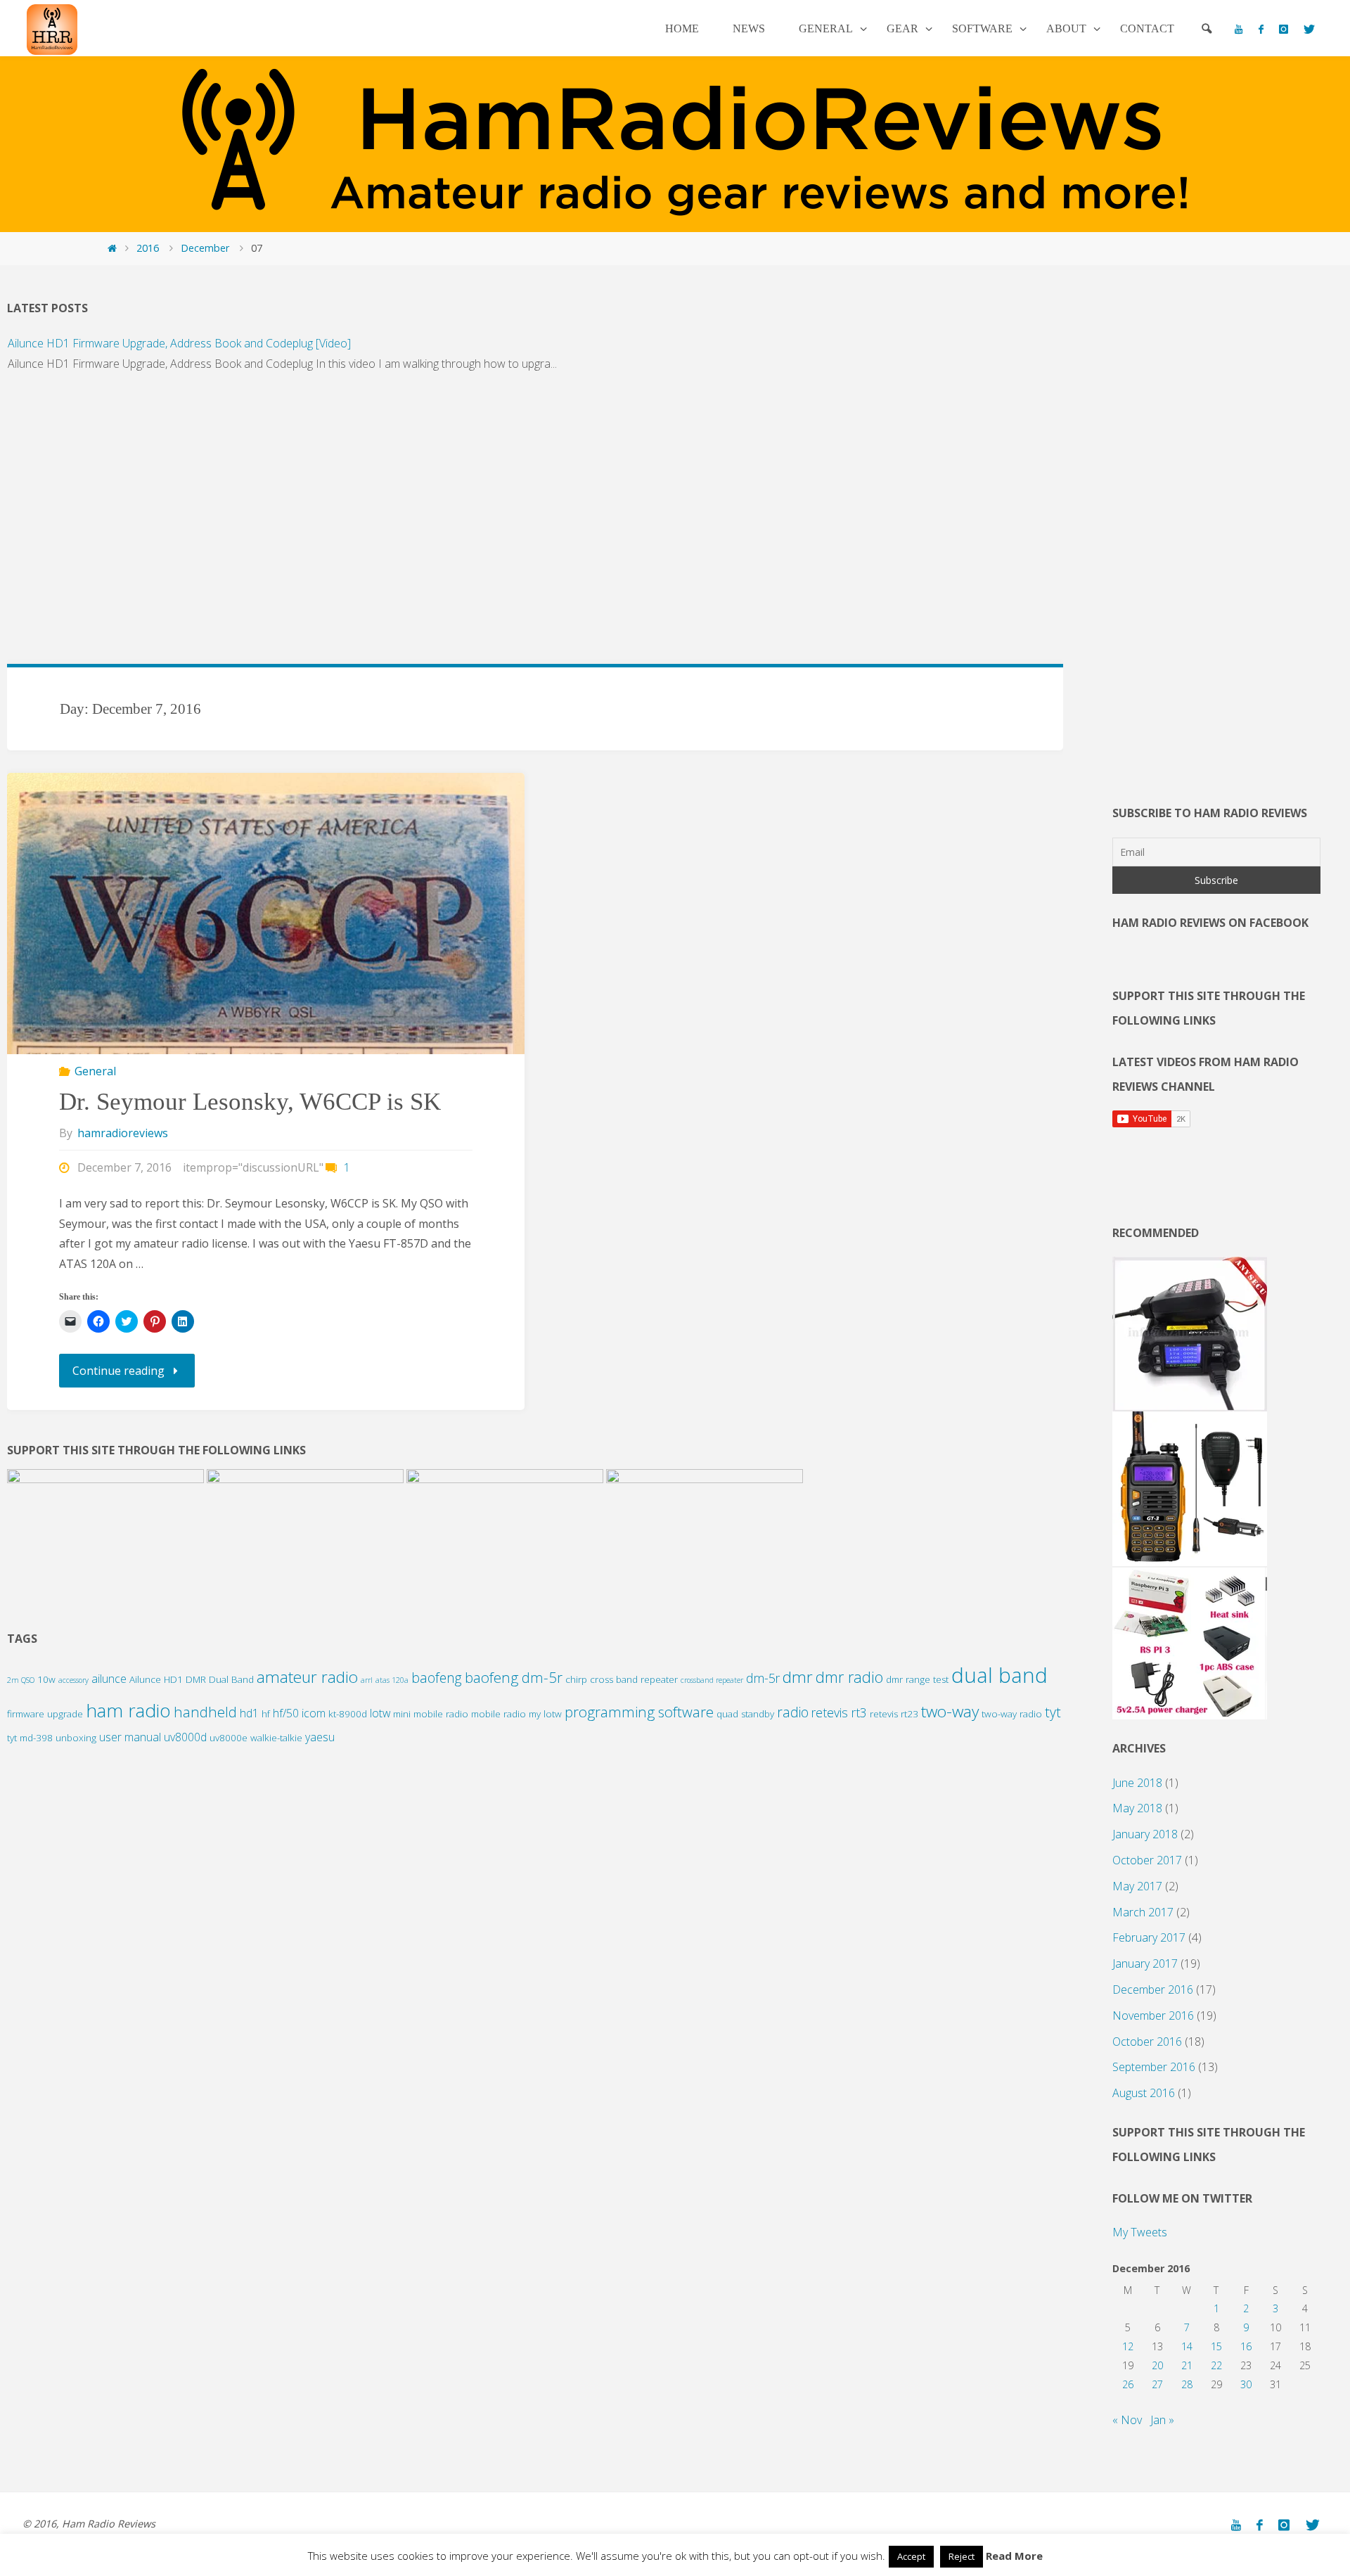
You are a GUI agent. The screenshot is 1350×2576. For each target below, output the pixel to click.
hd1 (249, 1713)
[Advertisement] (429, 526)
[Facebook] (1260, 29)
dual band (999, 1675)
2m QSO (21, 1680)
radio (793, 1712)
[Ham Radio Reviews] (52, 28)
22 (1216, 2365)
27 (1157, 2384)
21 (1187, 2365)
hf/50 (286, 1713)
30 (1246, 2384)
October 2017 (1147, 1860)
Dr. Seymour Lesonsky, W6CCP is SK (250, 1102)
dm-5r (763, 1678)
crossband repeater (712, 1680)
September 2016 (1154, 2067)
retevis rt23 (894, 1714)
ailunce (109, 1679)
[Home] (112, 248)
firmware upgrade (45, 1714)
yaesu (320, 1737)
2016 (148, 248)
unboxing (76, 1738)
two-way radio (1012, 1714)
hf (266, 1714)
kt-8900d (348, 1714)
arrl (367, 1680)
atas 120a (392, 1680)
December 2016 (1153, 1989)
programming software (639, 1712)
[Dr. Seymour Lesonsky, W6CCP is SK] (265, 967)
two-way (950, 1711)
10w (46, 1679)
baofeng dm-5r (514, 1677)
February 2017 (1149, 1937)
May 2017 (1137, 1886)
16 (1246, 2346)
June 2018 (1137, 1783)
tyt (1053, 1712)
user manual (130, 1737)
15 (1216, 2346)
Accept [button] (911, 2556)
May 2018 (1137, 1808)
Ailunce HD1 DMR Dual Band (192, 1679)
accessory (73, 1680)
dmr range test (917, 1679)
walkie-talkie (276, 1738)
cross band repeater (634, 1679)
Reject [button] (962, 2556)
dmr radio (849, 1677)
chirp (576, 1679)
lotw (380, 1713)
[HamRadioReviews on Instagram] (1284, 29)
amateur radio (307, 1677)
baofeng (437, 1678)
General (95, 1071)
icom (314, 1713)
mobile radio (499, 1714)
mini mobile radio (431, 1714)
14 (1187, 2346)
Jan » (1162, 2420)
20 (1157, 2365)
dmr (798, 1677)
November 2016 (1153, 2016)
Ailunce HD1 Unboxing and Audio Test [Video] (122, 400)
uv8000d (185, 1737)
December (205, 248)
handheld (205, 1712)
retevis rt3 (839, 1712)
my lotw (545, 1714)
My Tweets (1140, 2232)
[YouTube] (1239, 29)
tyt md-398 (30, 1738)
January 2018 (1145, 1834)
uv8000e (229, 1738)
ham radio (128, 1710)
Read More (1014, 2556)
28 (1187, 2384)
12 (1128, 2346)
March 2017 (1143, 1912)
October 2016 (1147, 2042)
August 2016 (1144, 2093)
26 (1128, 2384)
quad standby (745, 1714)
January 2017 (1145, 1963)
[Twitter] (1309, 29)
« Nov (1127, 2420)
